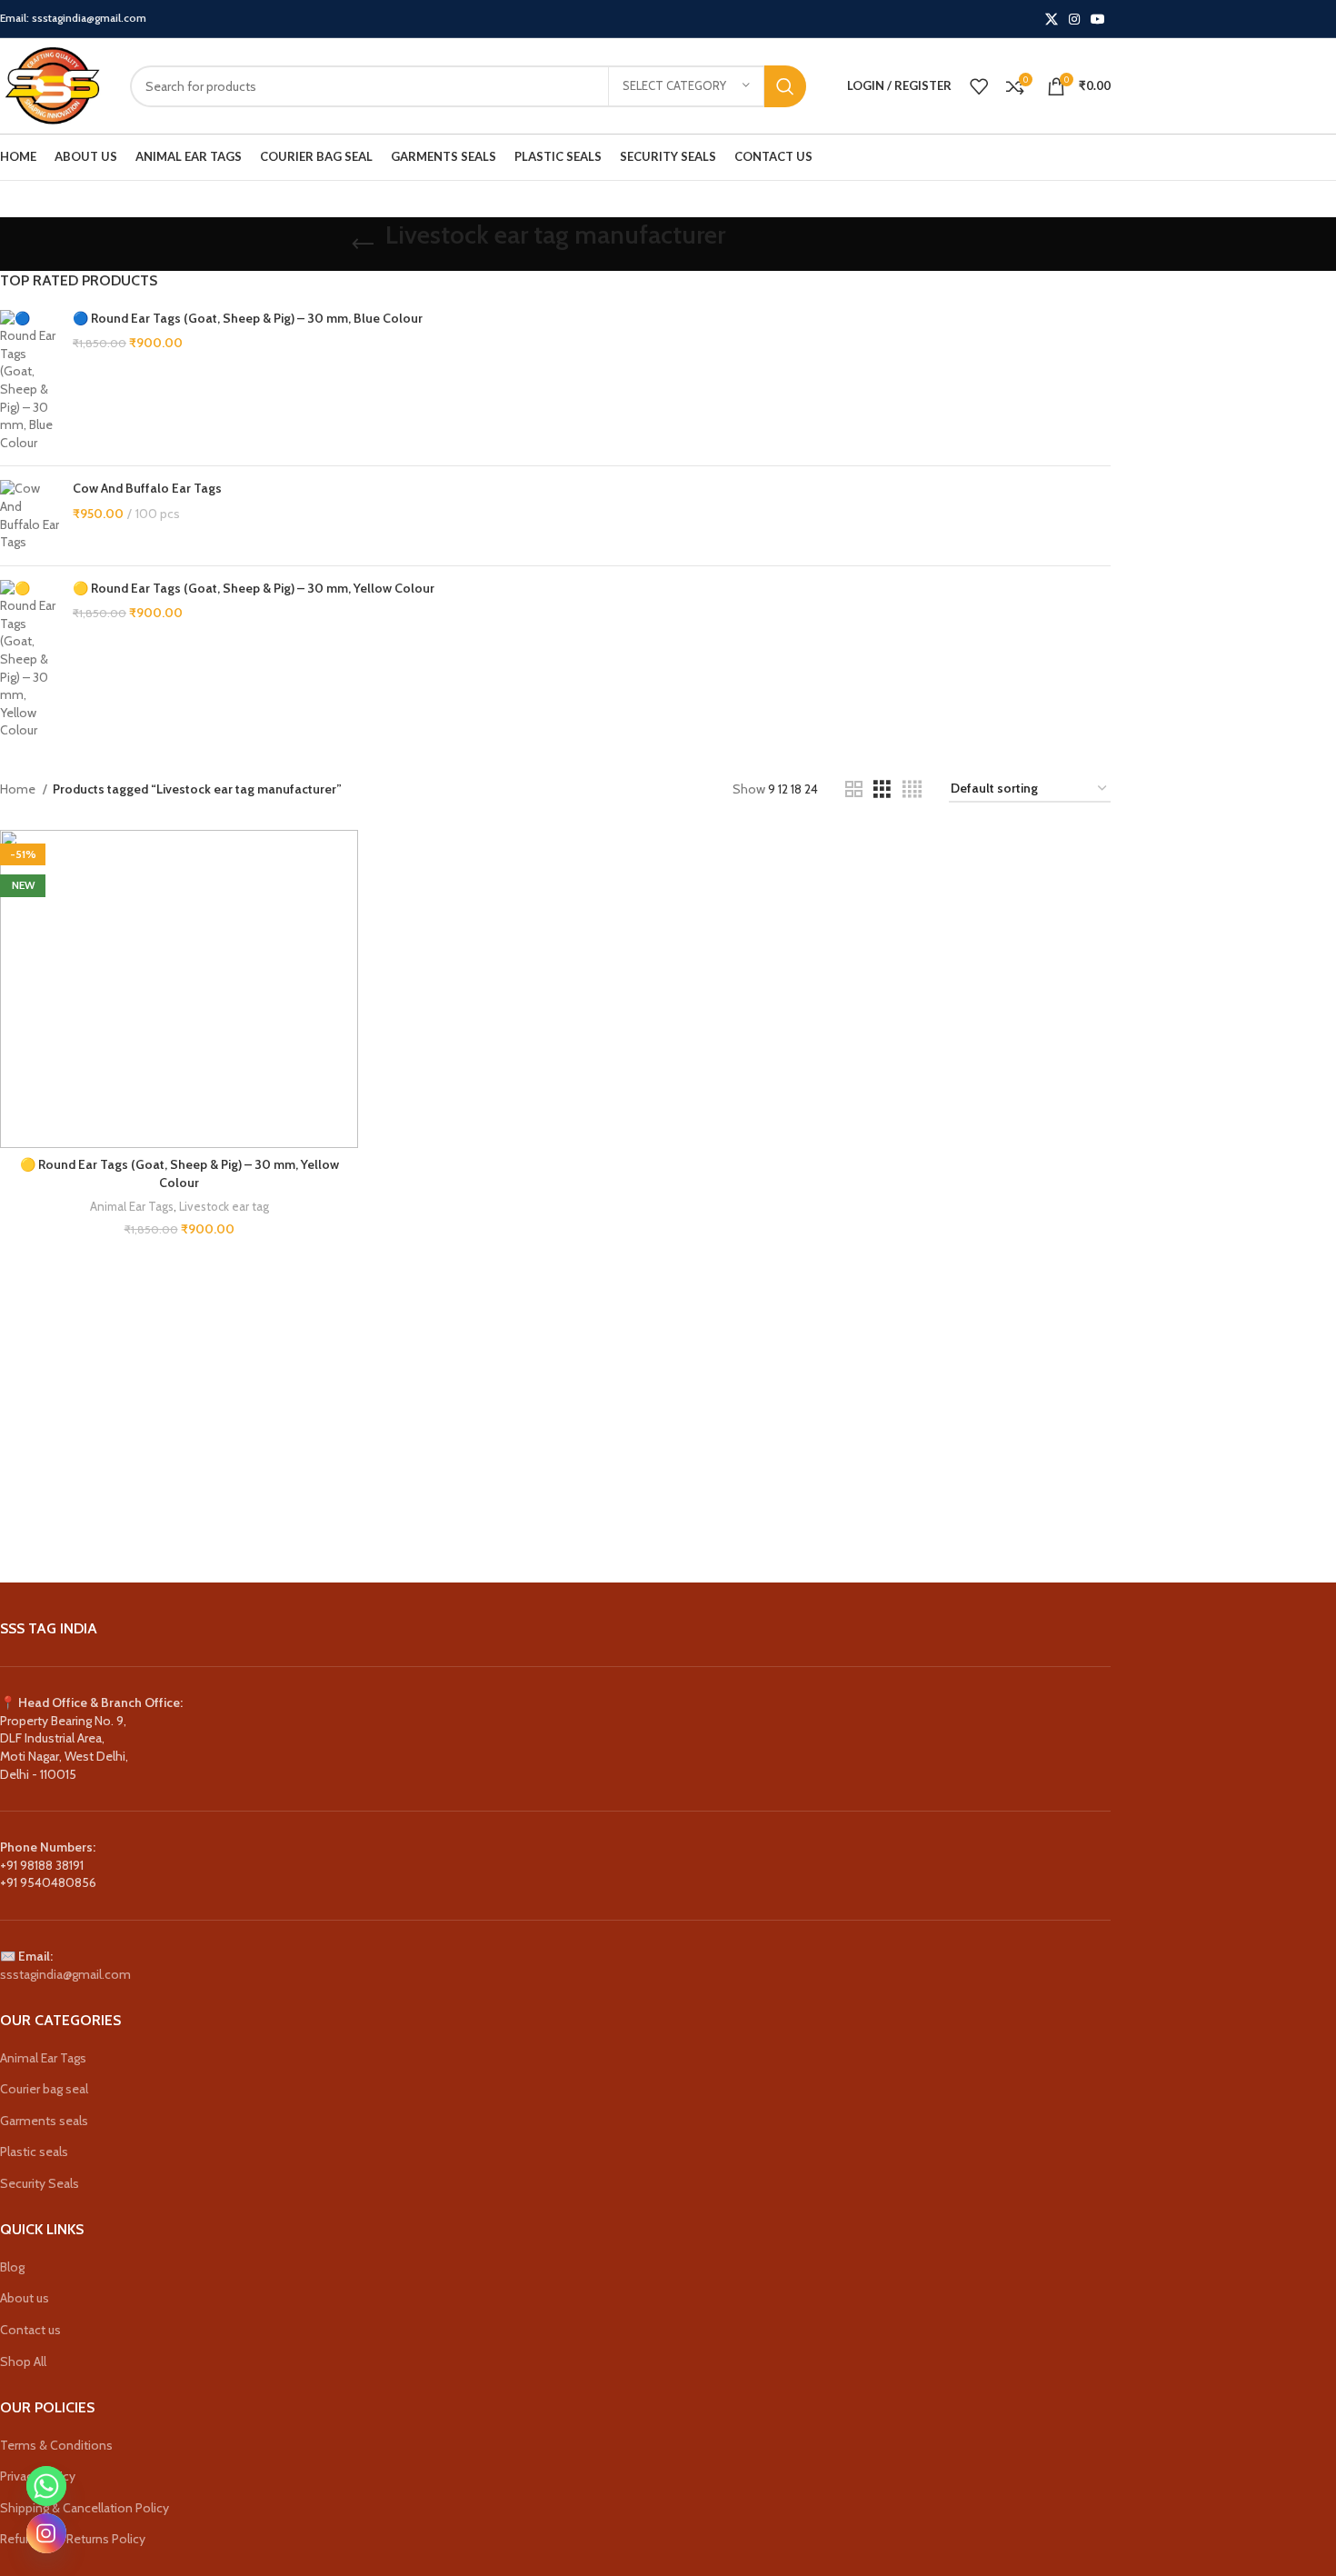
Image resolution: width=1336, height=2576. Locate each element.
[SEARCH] (785, 86)
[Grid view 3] (882, 789)
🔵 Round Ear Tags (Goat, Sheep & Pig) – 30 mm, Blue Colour (248, 318)
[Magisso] (126, 1507)
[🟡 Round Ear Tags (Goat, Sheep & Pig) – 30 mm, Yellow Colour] (30, 660)
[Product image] (179, 988)
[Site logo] (51, 85)
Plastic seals (34, 2152)
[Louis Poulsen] (284, 1507)
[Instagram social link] (1074, 19)
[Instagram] (46, 2533)
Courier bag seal (44, 2089)
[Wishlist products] (979, 86)
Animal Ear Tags (132, 1206)
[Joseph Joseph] (601, 1507)
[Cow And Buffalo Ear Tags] (30, 515)
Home (19, 789)
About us (25, 2298)
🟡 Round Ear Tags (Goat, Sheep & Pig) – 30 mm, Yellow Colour (254, 588)
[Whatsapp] (46, 2486)
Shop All (23, 2361)
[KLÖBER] (443, 1507)
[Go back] (363, 245)
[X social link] (1052, 19)
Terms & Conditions (56, 2445)
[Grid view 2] (854, 789)
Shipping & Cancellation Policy (85, 2508)
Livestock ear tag (224, 1206)
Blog (12, 2267)
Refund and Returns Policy (73, 2539)
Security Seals (40, 2183)
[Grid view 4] (912, 789)
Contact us (30, 2330)
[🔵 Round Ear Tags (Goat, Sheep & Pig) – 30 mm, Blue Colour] (30, 381)
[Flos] (918, 1507)
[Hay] (760, 1507)
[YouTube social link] (1098, 19)
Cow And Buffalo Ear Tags (147, 488)
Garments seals (44, 2121)
